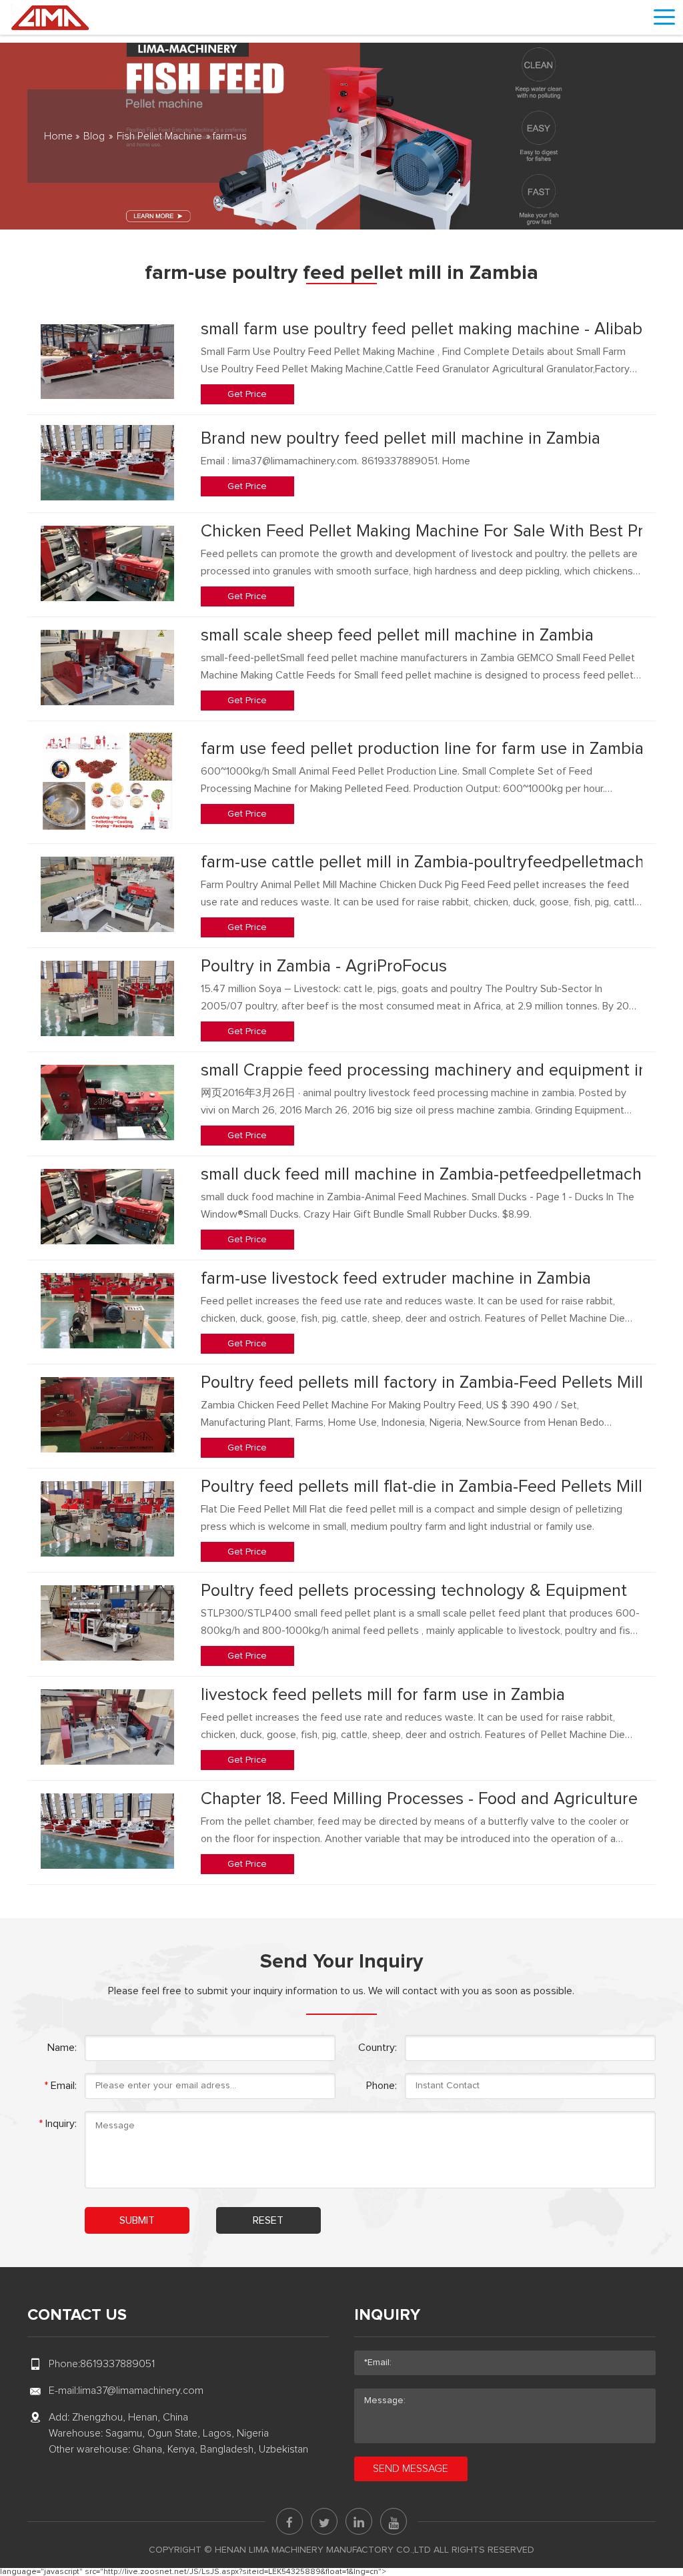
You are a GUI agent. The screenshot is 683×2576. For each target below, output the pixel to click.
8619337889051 (117, 2364)
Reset (268, 2220)
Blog (94, 136)
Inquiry (387, 2315)
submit (137, 2220)
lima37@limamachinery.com (141, 2391)
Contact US (77, 2315)
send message (411, 2469)
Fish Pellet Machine (159, 136)
